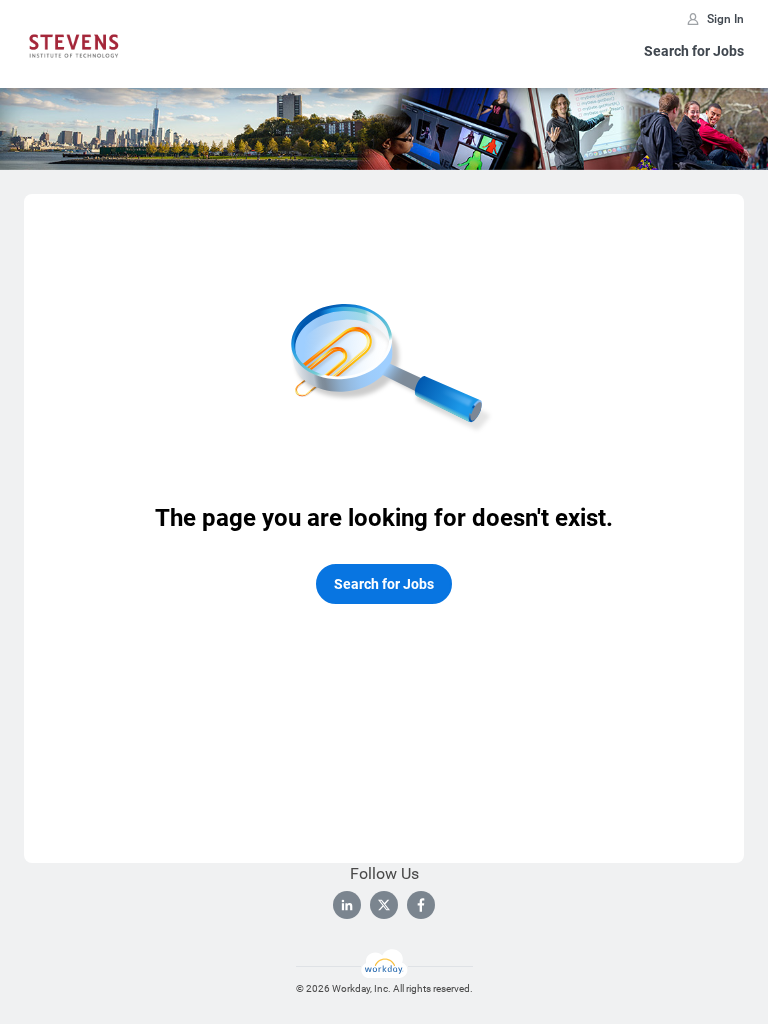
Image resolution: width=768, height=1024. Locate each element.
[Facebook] (421, 905)
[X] (384, 905)
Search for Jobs (694, 51)
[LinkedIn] (347, 905)
